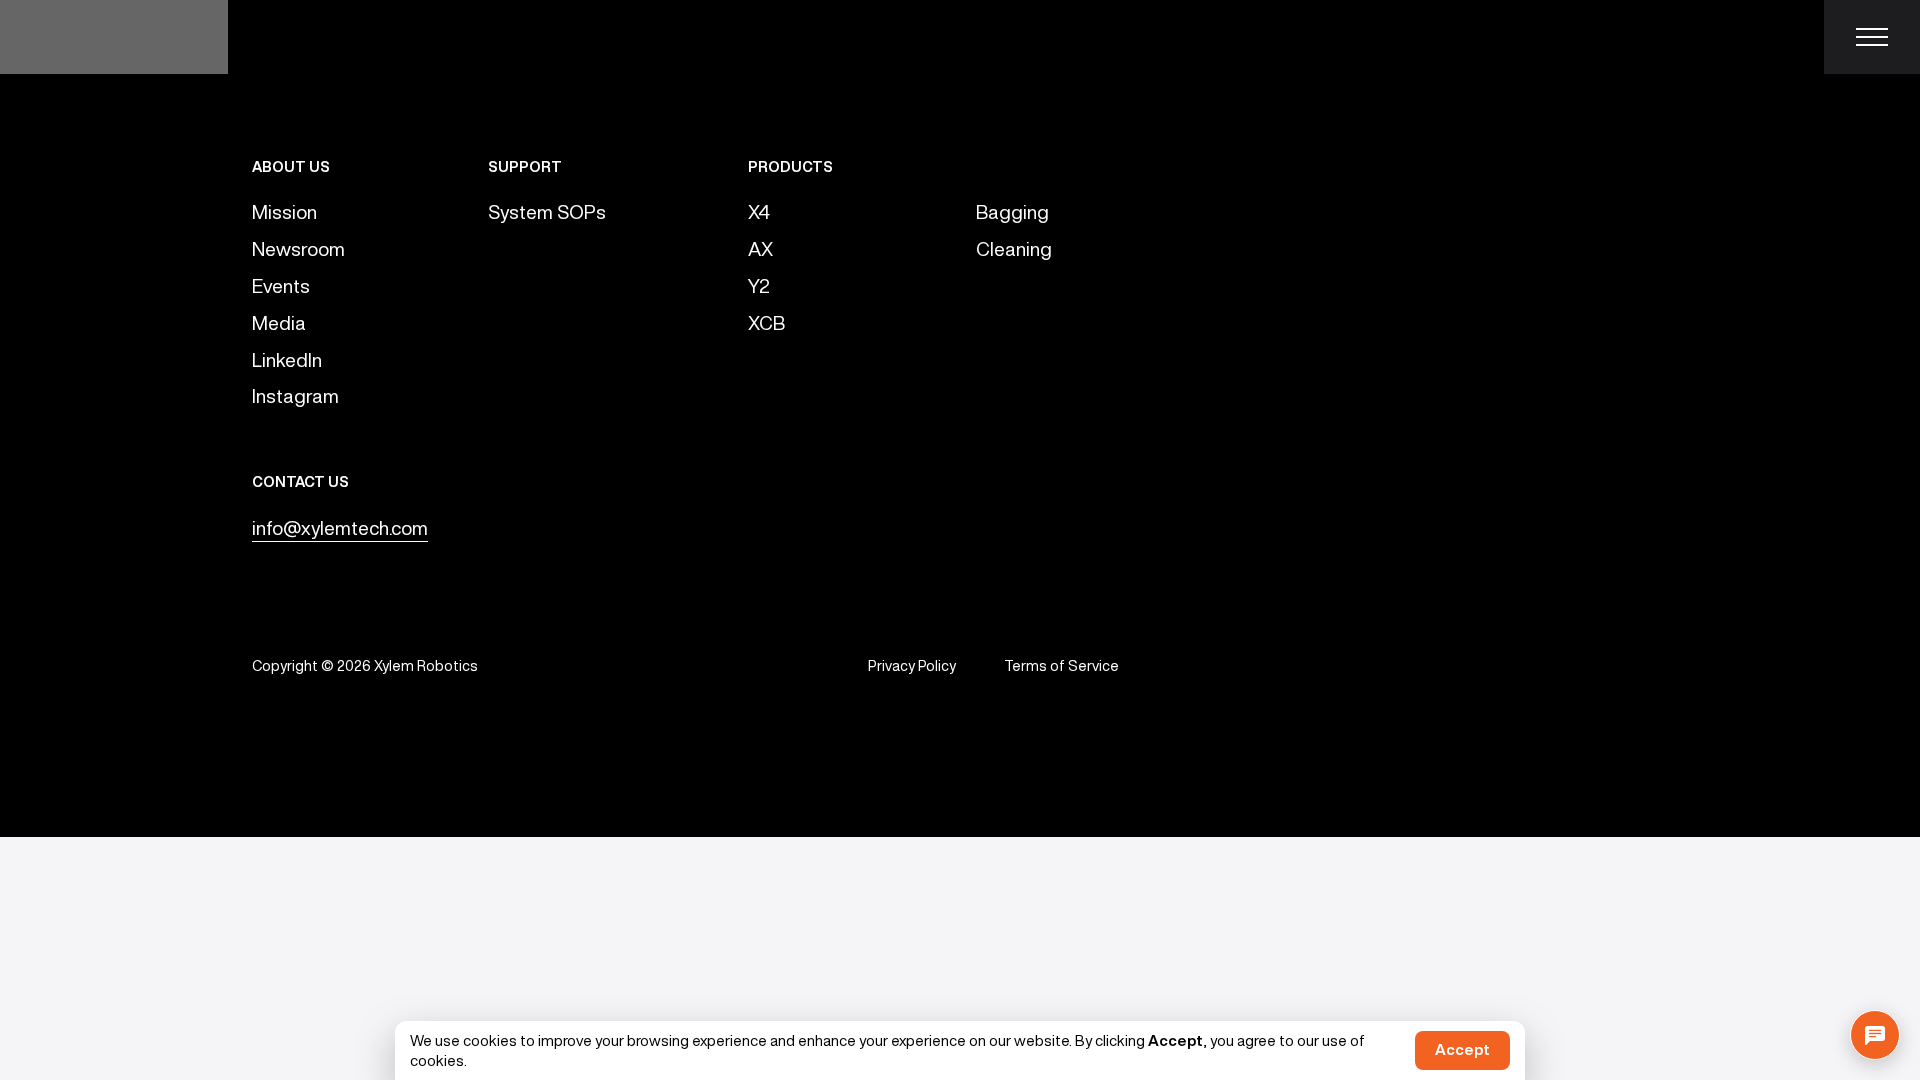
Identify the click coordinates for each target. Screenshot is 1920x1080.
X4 (759, 211)
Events (281, 285)
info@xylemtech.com (340, 527)
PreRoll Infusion (475, 37)
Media (279, 322)
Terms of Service (1061, 665)
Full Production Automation (683, 37)
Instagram (295, 395)
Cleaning (1014, 248)
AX (760, 248)
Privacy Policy (912, 665)
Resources (1052, 37)
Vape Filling (322, 37)
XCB (766, 322)
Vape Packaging (896, 37)
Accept (1462, 1049)
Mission (284, 211)
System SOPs (547, 211)
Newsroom (298, 248)
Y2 (759, 285)
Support (1180, 37)
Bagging (1012, 211)
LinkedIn (287, 359)
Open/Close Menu (1872, 37)
